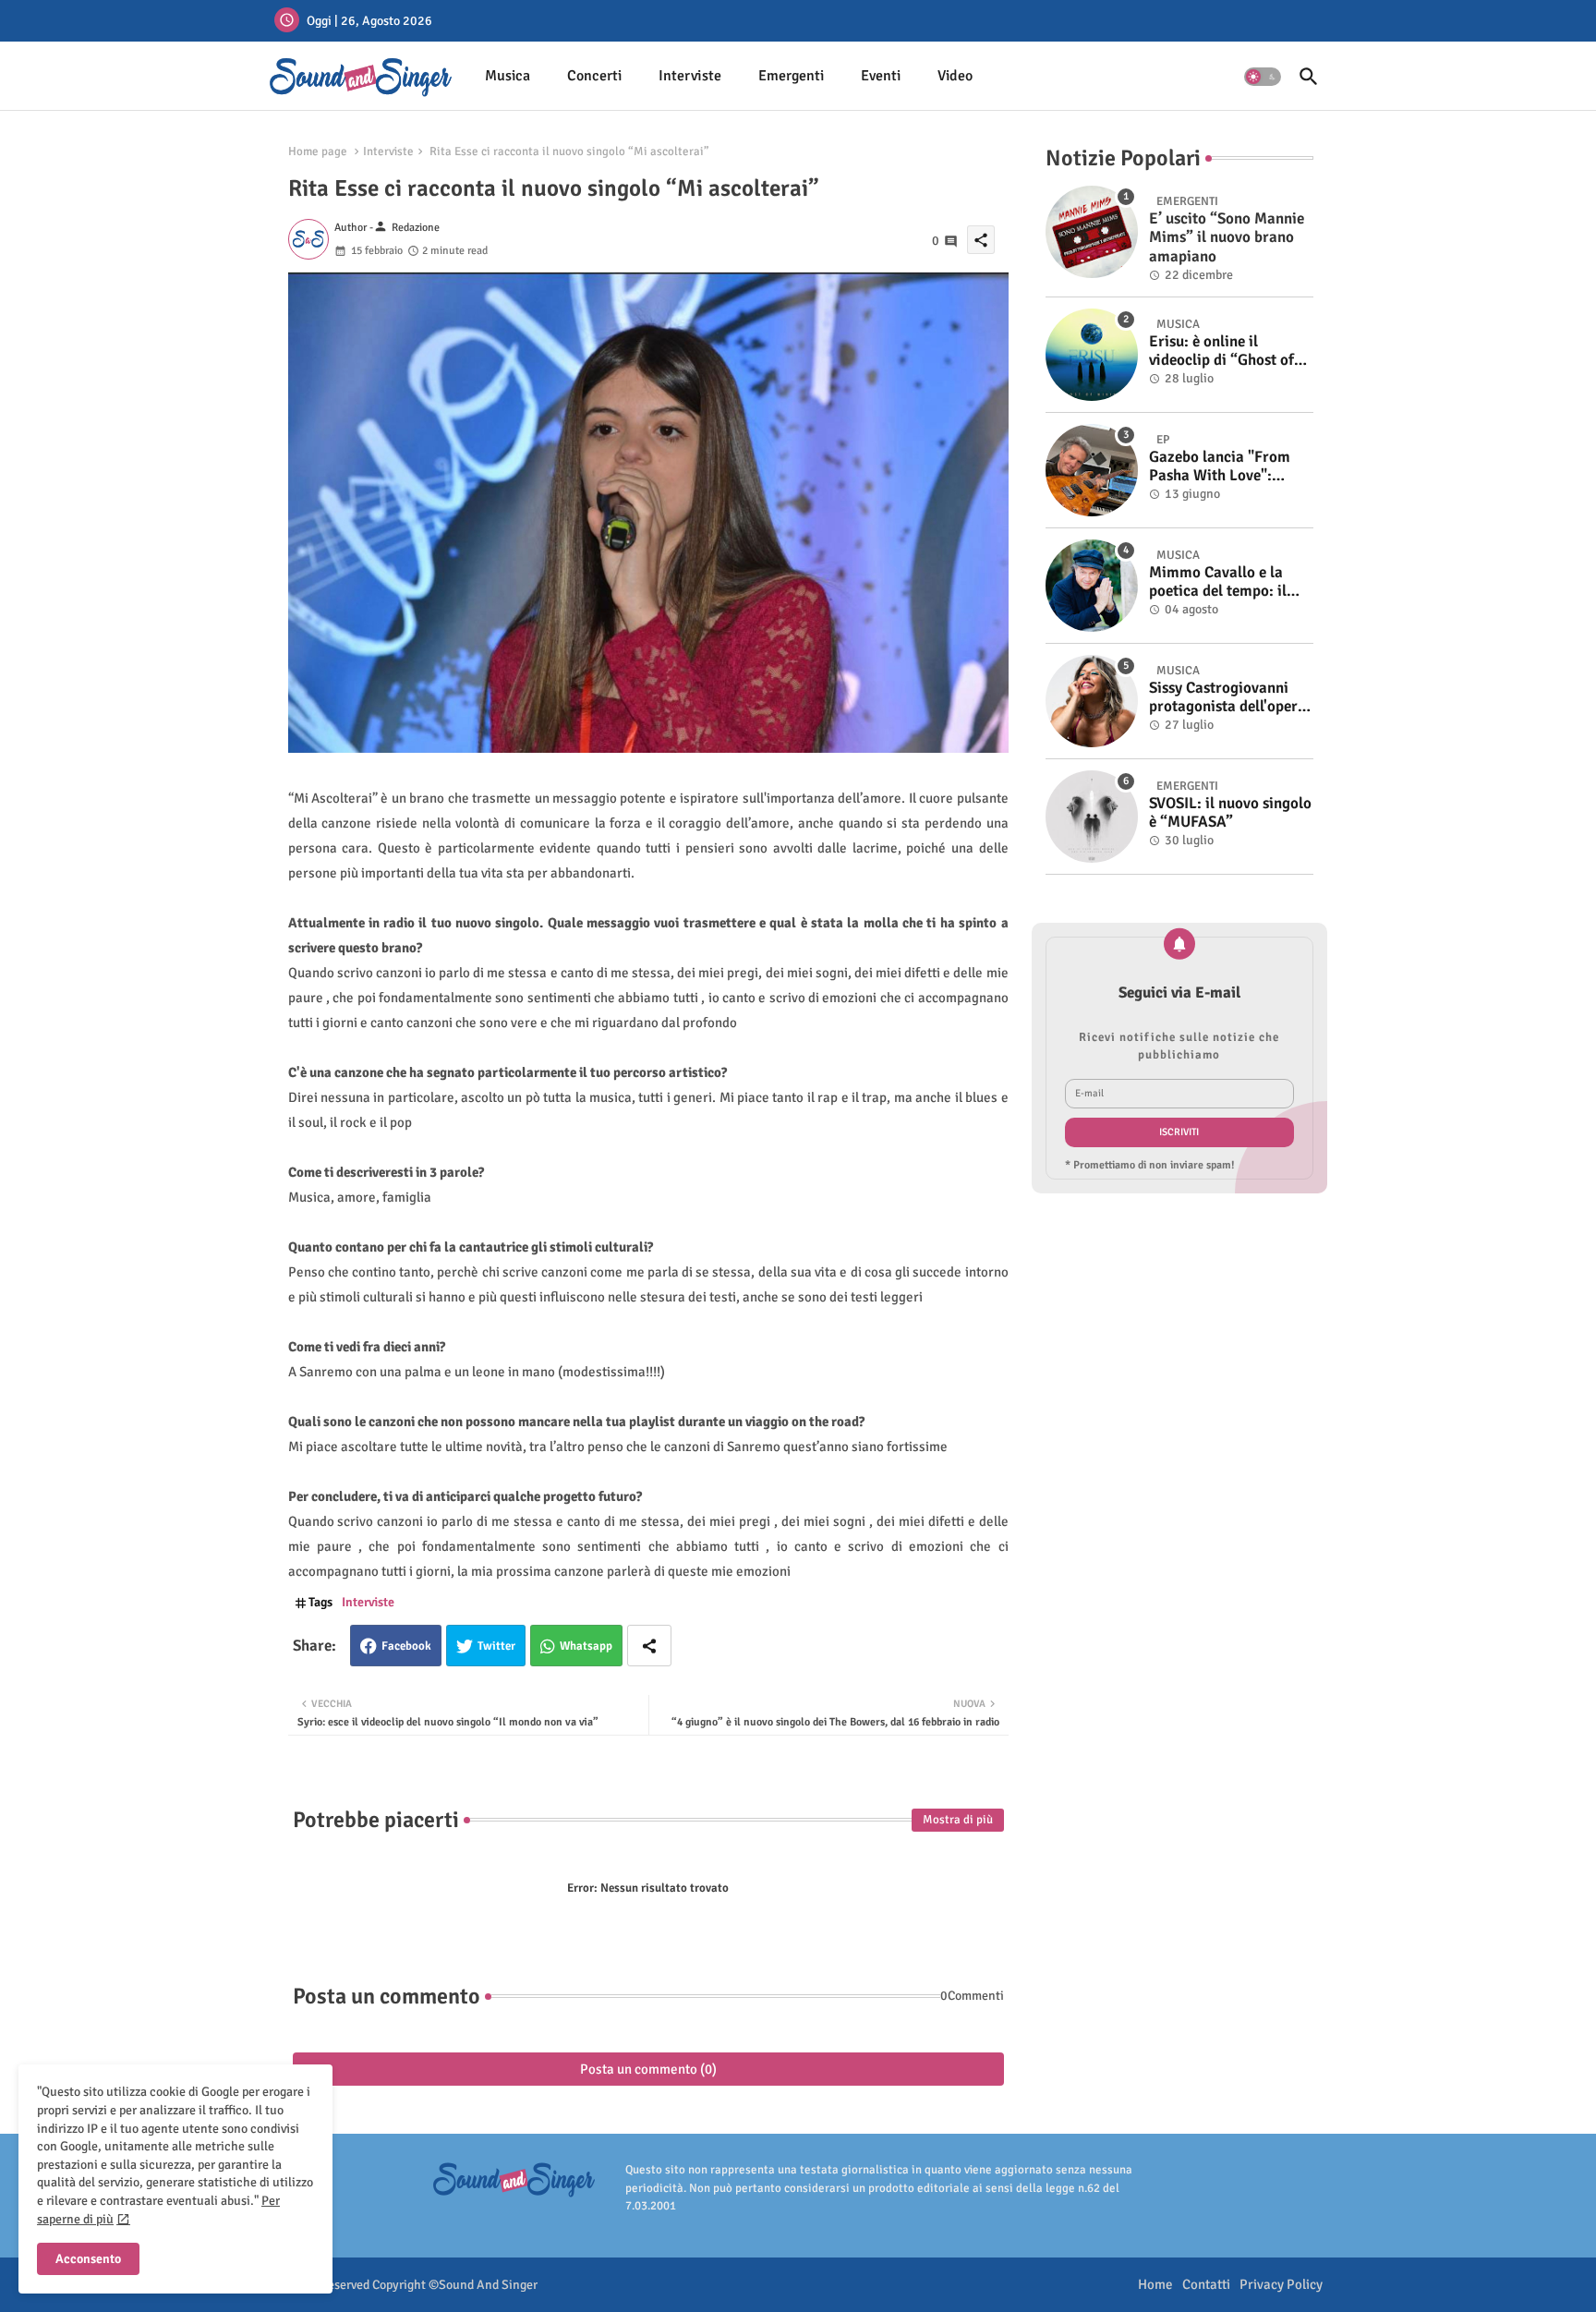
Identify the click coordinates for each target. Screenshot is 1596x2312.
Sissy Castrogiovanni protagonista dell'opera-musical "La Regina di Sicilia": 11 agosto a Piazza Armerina (1230, 698)
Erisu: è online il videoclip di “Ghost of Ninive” (1221, 351)
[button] (1263, 77)
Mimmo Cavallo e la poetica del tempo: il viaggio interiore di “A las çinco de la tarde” (1224, 582)
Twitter (496, 1646)
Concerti (594, 76)
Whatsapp (586, 1646)
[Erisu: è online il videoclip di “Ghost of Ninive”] (1092, 355)
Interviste (690, 76)
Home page (318, 151)
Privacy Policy (1281, 2284)
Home (1155, 2284)
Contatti (1206, 2284)
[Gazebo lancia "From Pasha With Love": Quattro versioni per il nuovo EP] (1092, 470)
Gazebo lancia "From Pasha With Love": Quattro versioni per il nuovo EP (1223, 467)
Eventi (881, 76)
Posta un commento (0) (648, 2069)
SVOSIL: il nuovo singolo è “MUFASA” (1230, 813)
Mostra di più (958, 1820)
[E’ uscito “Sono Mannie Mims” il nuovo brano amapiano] (1092, 232)
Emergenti (791, 76)
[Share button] (649, 1646)
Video (955, 76)
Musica (508, 76)
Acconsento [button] (88, 2259)
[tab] (508, 76)
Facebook (406, 1646)
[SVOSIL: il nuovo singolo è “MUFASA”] (1092, 817)
